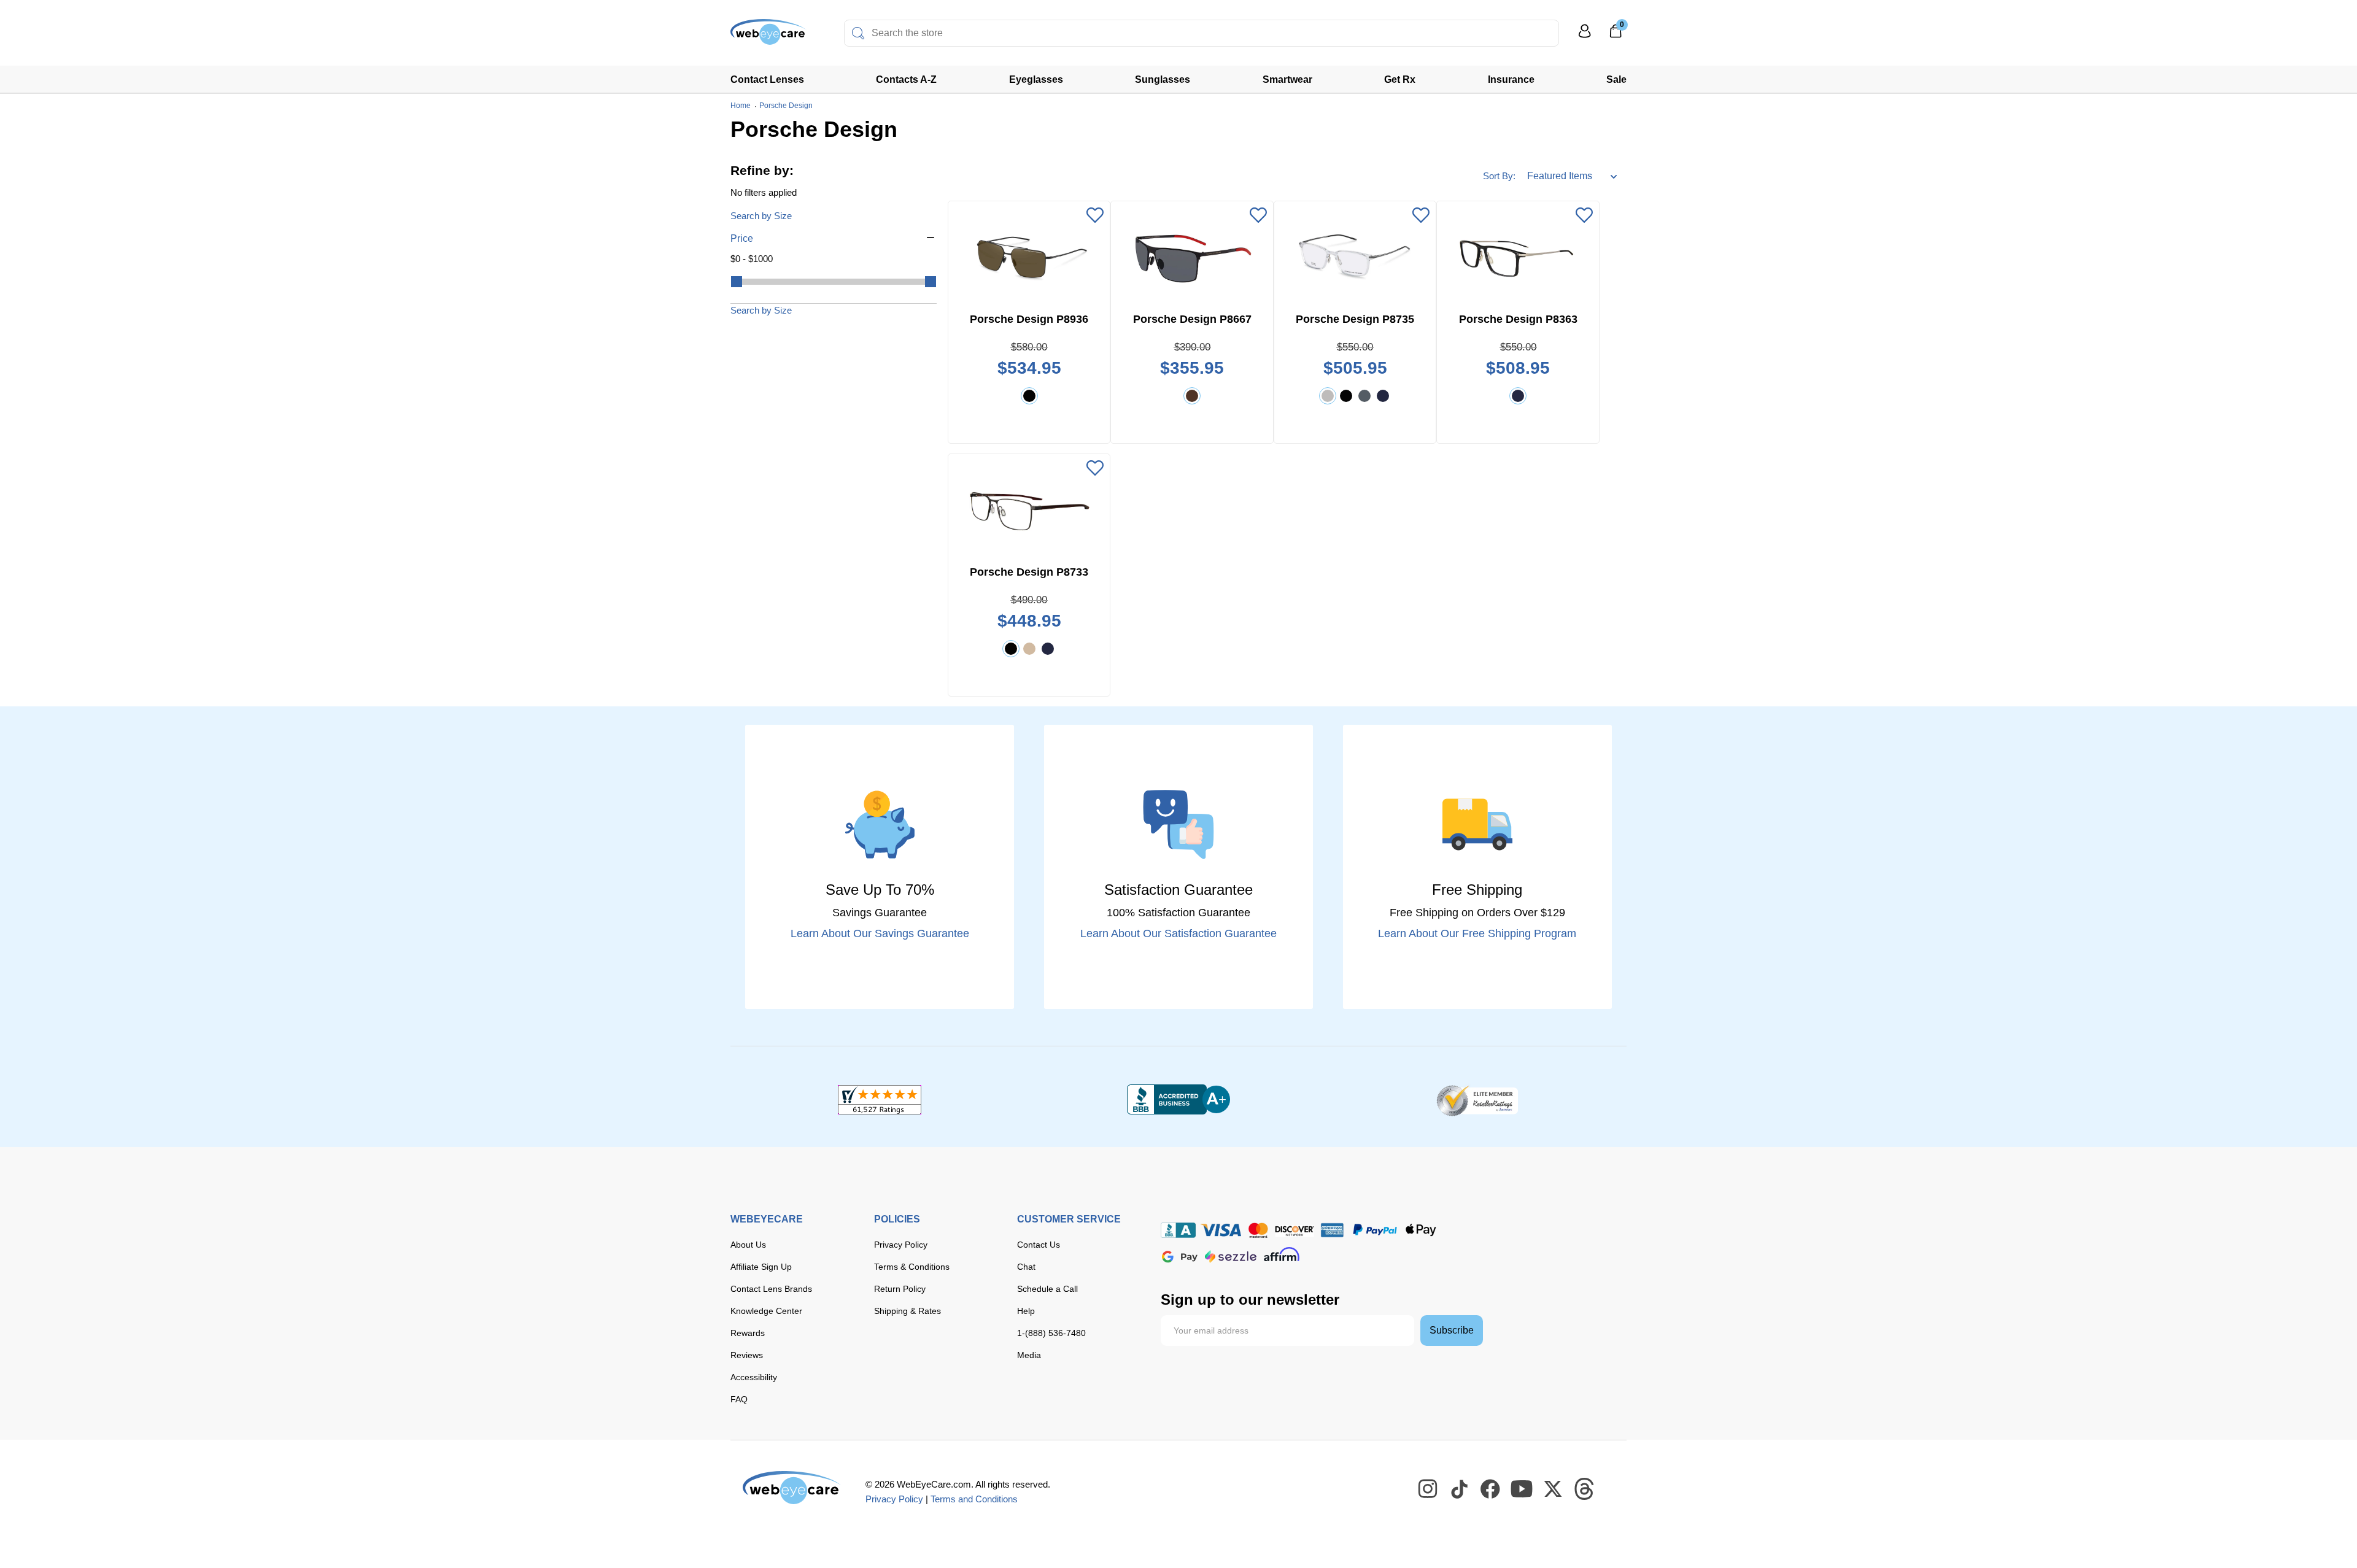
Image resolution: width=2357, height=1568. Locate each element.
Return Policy (900, 1289)
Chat (1026, 1267)
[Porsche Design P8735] (1355, 257)
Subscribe (1452, 1330)
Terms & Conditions (912, 1267)
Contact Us (1039, 1245)
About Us (748, 1245)
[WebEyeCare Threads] (1585, 1489)
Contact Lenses (767, 79)
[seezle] (1231, 1257)
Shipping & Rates (908, 1311)
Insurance (1511, 79)
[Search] (858, 33)
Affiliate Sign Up (761, 1267)
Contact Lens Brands (771, 1289)
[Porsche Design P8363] (1518, 257)
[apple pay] (1421, 1230)
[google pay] (1180, 1257)
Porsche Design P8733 (1029, 572)
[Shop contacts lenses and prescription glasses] (768, 37)
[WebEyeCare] (792, 1488)
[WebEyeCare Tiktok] (1460, 1489)
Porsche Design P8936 (1029, 319)
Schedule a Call (1047, 1289)
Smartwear (1287, 79)
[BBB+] (1178, 1100)
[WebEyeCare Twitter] (1554, 1489)
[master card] (1258, 1230)
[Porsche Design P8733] (1029, 509)
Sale (1616, 79)
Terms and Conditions (974, 1499)
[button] (834, 239)
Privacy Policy (901, 1245)
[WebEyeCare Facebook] (1491, 1489)
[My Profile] (1585, 37)
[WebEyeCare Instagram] (1428, 1489)
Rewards (748, 1333)
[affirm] (1282, 1254)
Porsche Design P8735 (1355, 319)
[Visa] (1221, 1230)
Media (1029, 1355)
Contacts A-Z (906, 79)
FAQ (739, 1399)
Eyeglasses (1036, 79)
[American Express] (1332, 1230)
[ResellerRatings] (1477, 1100)
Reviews (747, 1355)
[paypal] (1375, 1230)
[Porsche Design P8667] (1192, 257)
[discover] (1295, 1230)
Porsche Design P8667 (1192, 319)
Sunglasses (1163, 79)
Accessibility (754, 1377)
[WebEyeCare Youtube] (1522, 1489)
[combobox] (1202, 33)
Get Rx (1400, 79)
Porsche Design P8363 (1518, 319)
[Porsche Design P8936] (1029, 257)
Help (1026, 1311)
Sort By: (1499, 176)
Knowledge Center (766, 1311)
